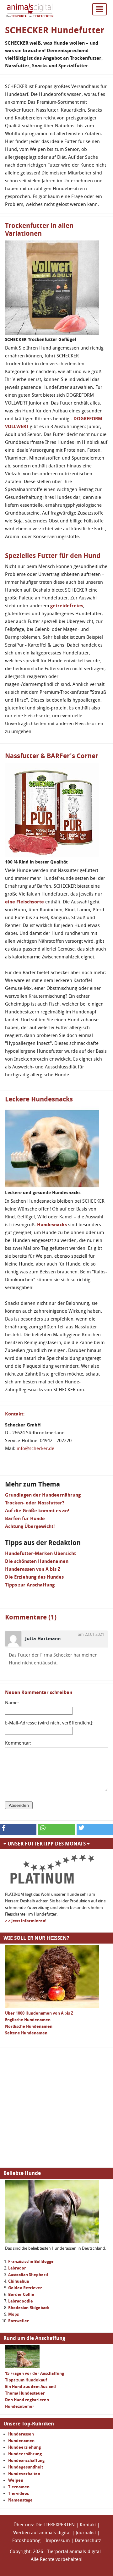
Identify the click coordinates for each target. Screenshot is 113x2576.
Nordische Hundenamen (29, 2026)
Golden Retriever (25, 2288)
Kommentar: (18, 1743)
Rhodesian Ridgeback (29, 2308)
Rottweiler (19, 2321)
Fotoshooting (26, 2540)
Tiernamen (19, 2487)
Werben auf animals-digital (42, 2533)
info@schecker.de (35, 1448)
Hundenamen (21, 2441)
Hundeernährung (25, 2454)
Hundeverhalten (24, 2474)
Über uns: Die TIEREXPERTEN (44, 2525)
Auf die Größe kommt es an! (37, 1511)
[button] (18, 1829)
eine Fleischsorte (24, 902)
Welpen (16, 2480)
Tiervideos (19, 2493)
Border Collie (21, 2295)
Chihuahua (19, 2281)
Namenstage (20, 2500)
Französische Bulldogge (31, 2262)
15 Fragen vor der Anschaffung (35, 2373)
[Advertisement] (56, 2108)
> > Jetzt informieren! (26, 1921)
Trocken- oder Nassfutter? (35, 1503)
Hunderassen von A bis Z (33, 1569)
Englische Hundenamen (28, 2020)
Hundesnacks (52, 1225)
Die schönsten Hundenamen (37, 1561)
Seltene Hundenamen (26, 2033)
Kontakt (88, 2525)
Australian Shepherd (28, 2275)
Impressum (58, 2540)
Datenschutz (88, 2540)
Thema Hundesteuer (25, 2393)
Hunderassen (21, 2434)
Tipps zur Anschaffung (30, 1585)
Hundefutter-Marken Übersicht (40, 1553)
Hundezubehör (20, 2406)
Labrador (17, 2268)
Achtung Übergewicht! (30, 1526)
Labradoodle (21, 2301)
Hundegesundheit (26, 2467)
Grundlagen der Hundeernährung (43, 1495)
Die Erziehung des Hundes (34, 1577)
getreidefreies (67, 606)
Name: (12, 1703)
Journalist (86, 2533)
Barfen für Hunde (25, 1519)
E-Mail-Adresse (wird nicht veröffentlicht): (49, 1723)
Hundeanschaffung (26, 2460)
